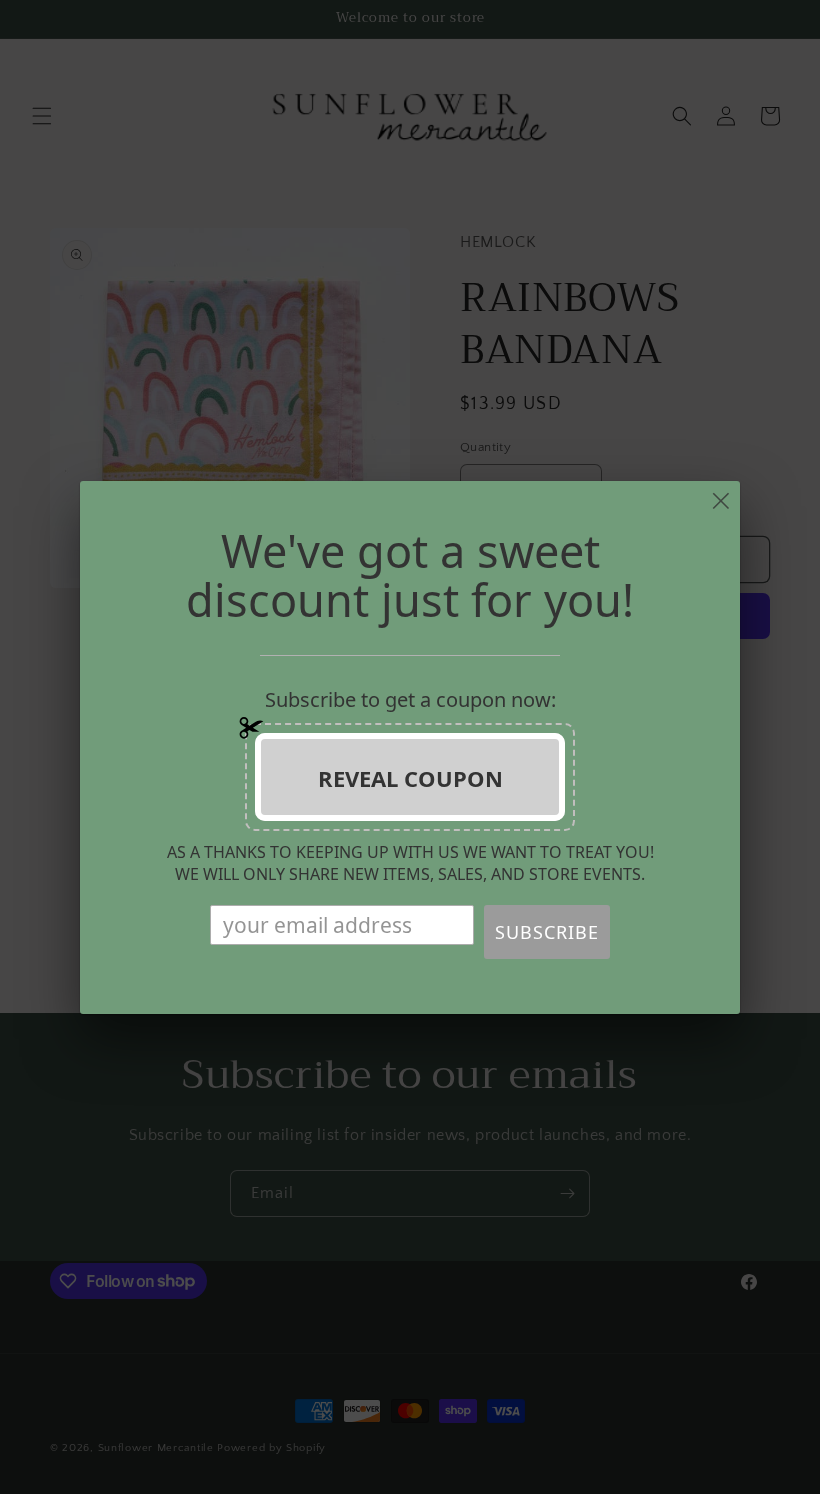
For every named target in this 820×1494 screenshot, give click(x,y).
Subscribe (547, 932)
